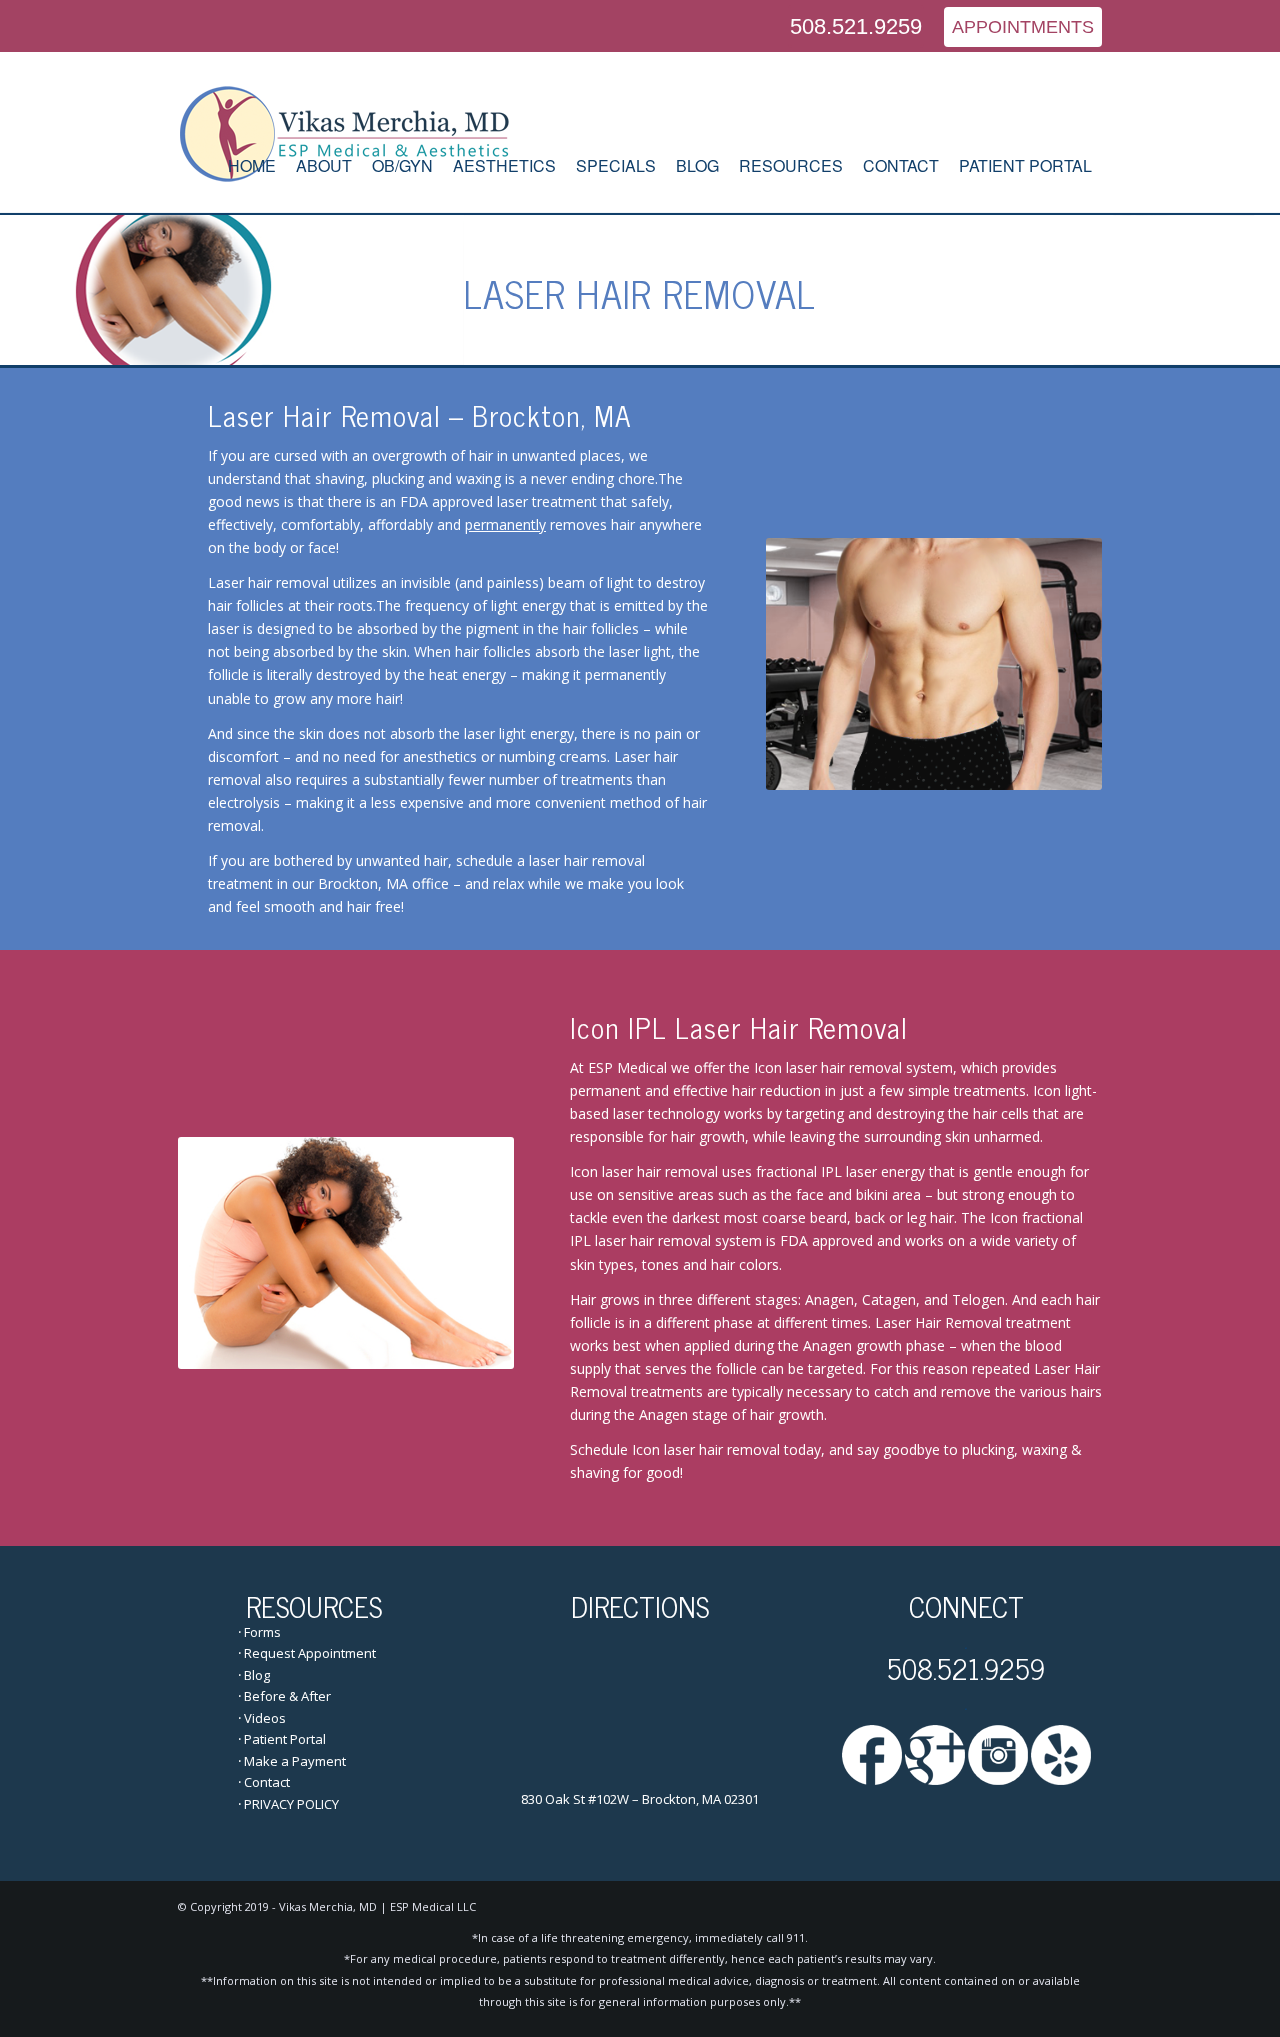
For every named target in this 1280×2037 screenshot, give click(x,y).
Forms (262, 1632)
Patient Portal (285, 1739)
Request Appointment (310, 1653)
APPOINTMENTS (1023, 27)
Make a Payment (295, 1761)
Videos (265, 1718)
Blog (257, 1675)
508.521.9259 (856, 26)
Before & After (287, 1696)
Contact (267, 1782)
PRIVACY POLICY (291, 1804)
